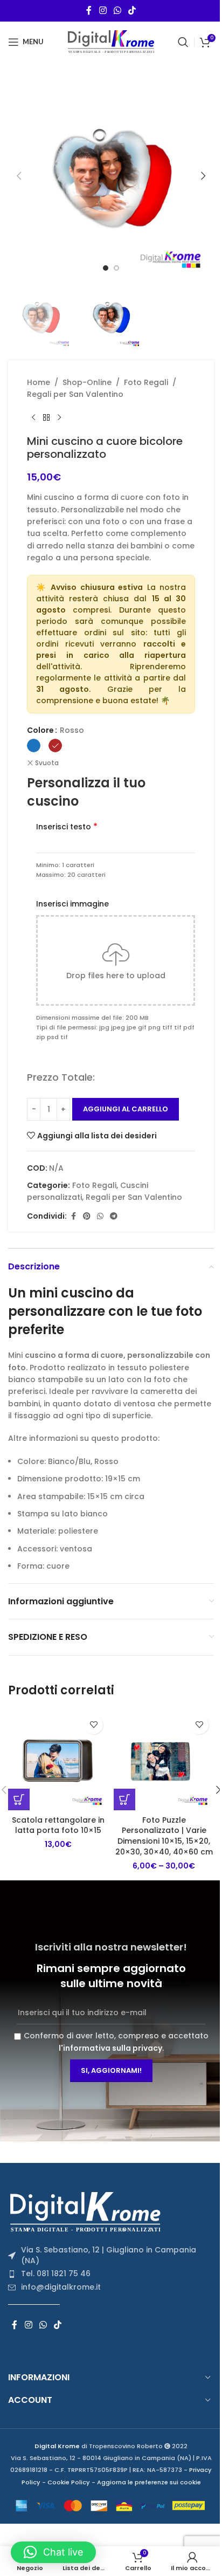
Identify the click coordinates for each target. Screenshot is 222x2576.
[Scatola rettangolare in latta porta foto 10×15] (58, 1760)
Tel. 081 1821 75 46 (56, 2273)
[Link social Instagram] (103, 11)
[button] (19, 176)
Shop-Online (87, 382)
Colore (40, 730)
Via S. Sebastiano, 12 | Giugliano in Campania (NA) (109, 2255)
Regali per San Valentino (75, 394)
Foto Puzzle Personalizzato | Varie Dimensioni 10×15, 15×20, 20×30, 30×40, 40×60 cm (164, 1836)
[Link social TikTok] (132, 11)
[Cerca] (183, 42)
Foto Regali (146, 382)
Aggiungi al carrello (126, 1109)
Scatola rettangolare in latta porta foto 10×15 (58, 1825)
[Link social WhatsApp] (117, 11)
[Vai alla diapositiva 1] (106, 268)
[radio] (34, 746)
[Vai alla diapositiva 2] (116, 268)
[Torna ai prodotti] (46, 417)
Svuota (47, 763)
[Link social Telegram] (114, 1216)
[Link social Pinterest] (87, 1216)
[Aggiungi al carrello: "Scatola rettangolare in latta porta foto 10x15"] (19, 1799)
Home (39, 382)
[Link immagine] (89, 2211)
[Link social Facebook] (89, 11)
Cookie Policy (69, 2482)
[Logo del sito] (111, 41)
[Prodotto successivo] (59, 417)
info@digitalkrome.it (61, 2287)
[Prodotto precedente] (33, 417)
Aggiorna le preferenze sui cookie (149, 2482)
